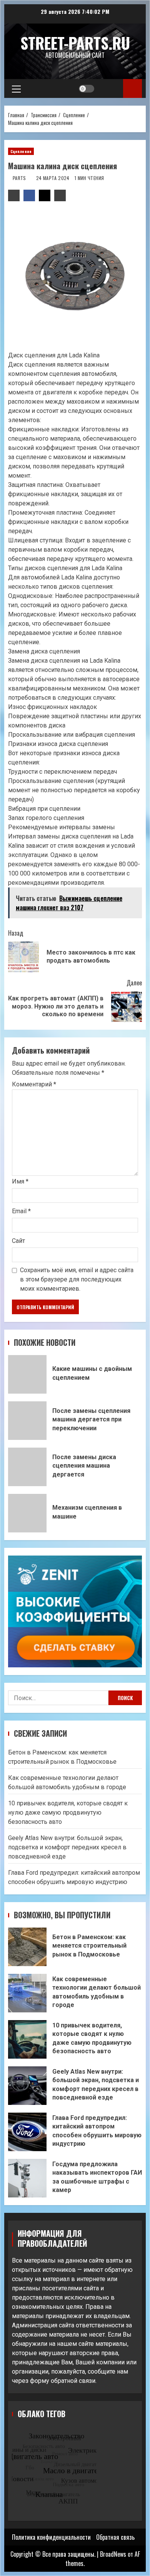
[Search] (110, 89)
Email (21, 1211)
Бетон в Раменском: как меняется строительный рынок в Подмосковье (27, 1947)
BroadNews (113, 2554)
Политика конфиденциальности (51, 2537)
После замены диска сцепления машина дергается (27, 1467)
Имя (20, 1181)
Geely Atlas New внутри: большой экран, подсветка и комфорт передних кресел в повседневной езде (67, 1847)
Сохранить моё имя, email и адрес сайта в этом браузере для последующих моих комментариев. (77, 1279)
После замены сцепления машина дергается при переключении (27, 1421)
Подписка (132, 88)
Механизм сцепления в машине (27, 1513)
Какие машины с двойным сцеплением (27, 1374)
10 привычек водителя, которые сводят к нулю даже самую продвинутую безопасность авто (68, 1812)
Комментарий (34, 1084)
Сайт (18, 1241)
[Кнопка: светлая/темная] (87, 89)
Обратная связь (115, 2537)
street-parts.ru (75, 43)
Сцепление (21, 151)
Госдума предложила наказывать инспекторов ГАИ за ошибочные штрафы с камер (27, 2178)
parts (20, 178)
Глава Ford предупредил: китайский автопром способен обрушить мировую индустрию (27, 2132)
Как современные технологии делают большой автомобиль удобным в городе (27, 1993)
